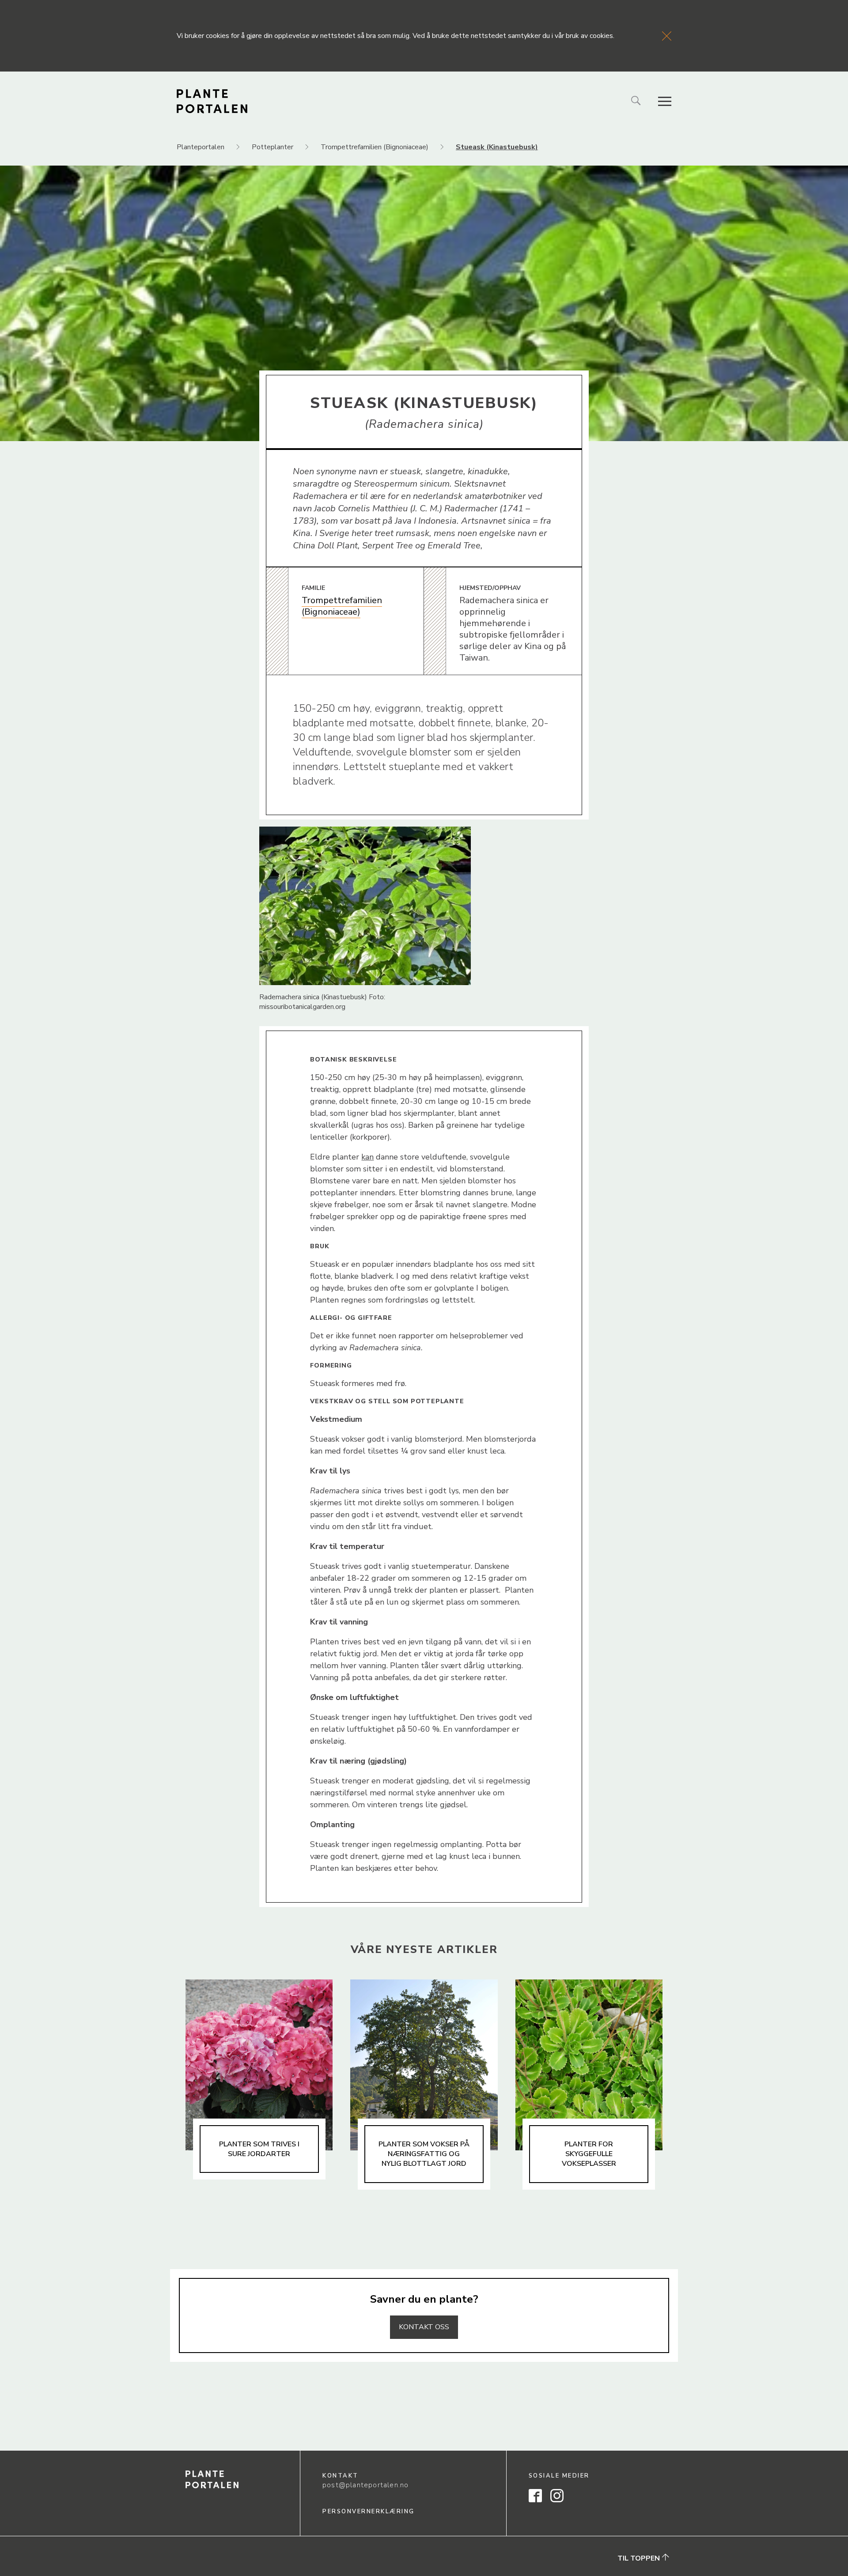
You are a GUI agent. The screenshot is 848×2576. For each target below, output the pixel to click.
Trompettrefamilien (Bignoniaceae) (342, 606)
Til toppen (640, 2558)
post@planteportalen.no (365, 2485)
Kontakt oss (424, 2327)
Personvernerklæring (369, 2512)
